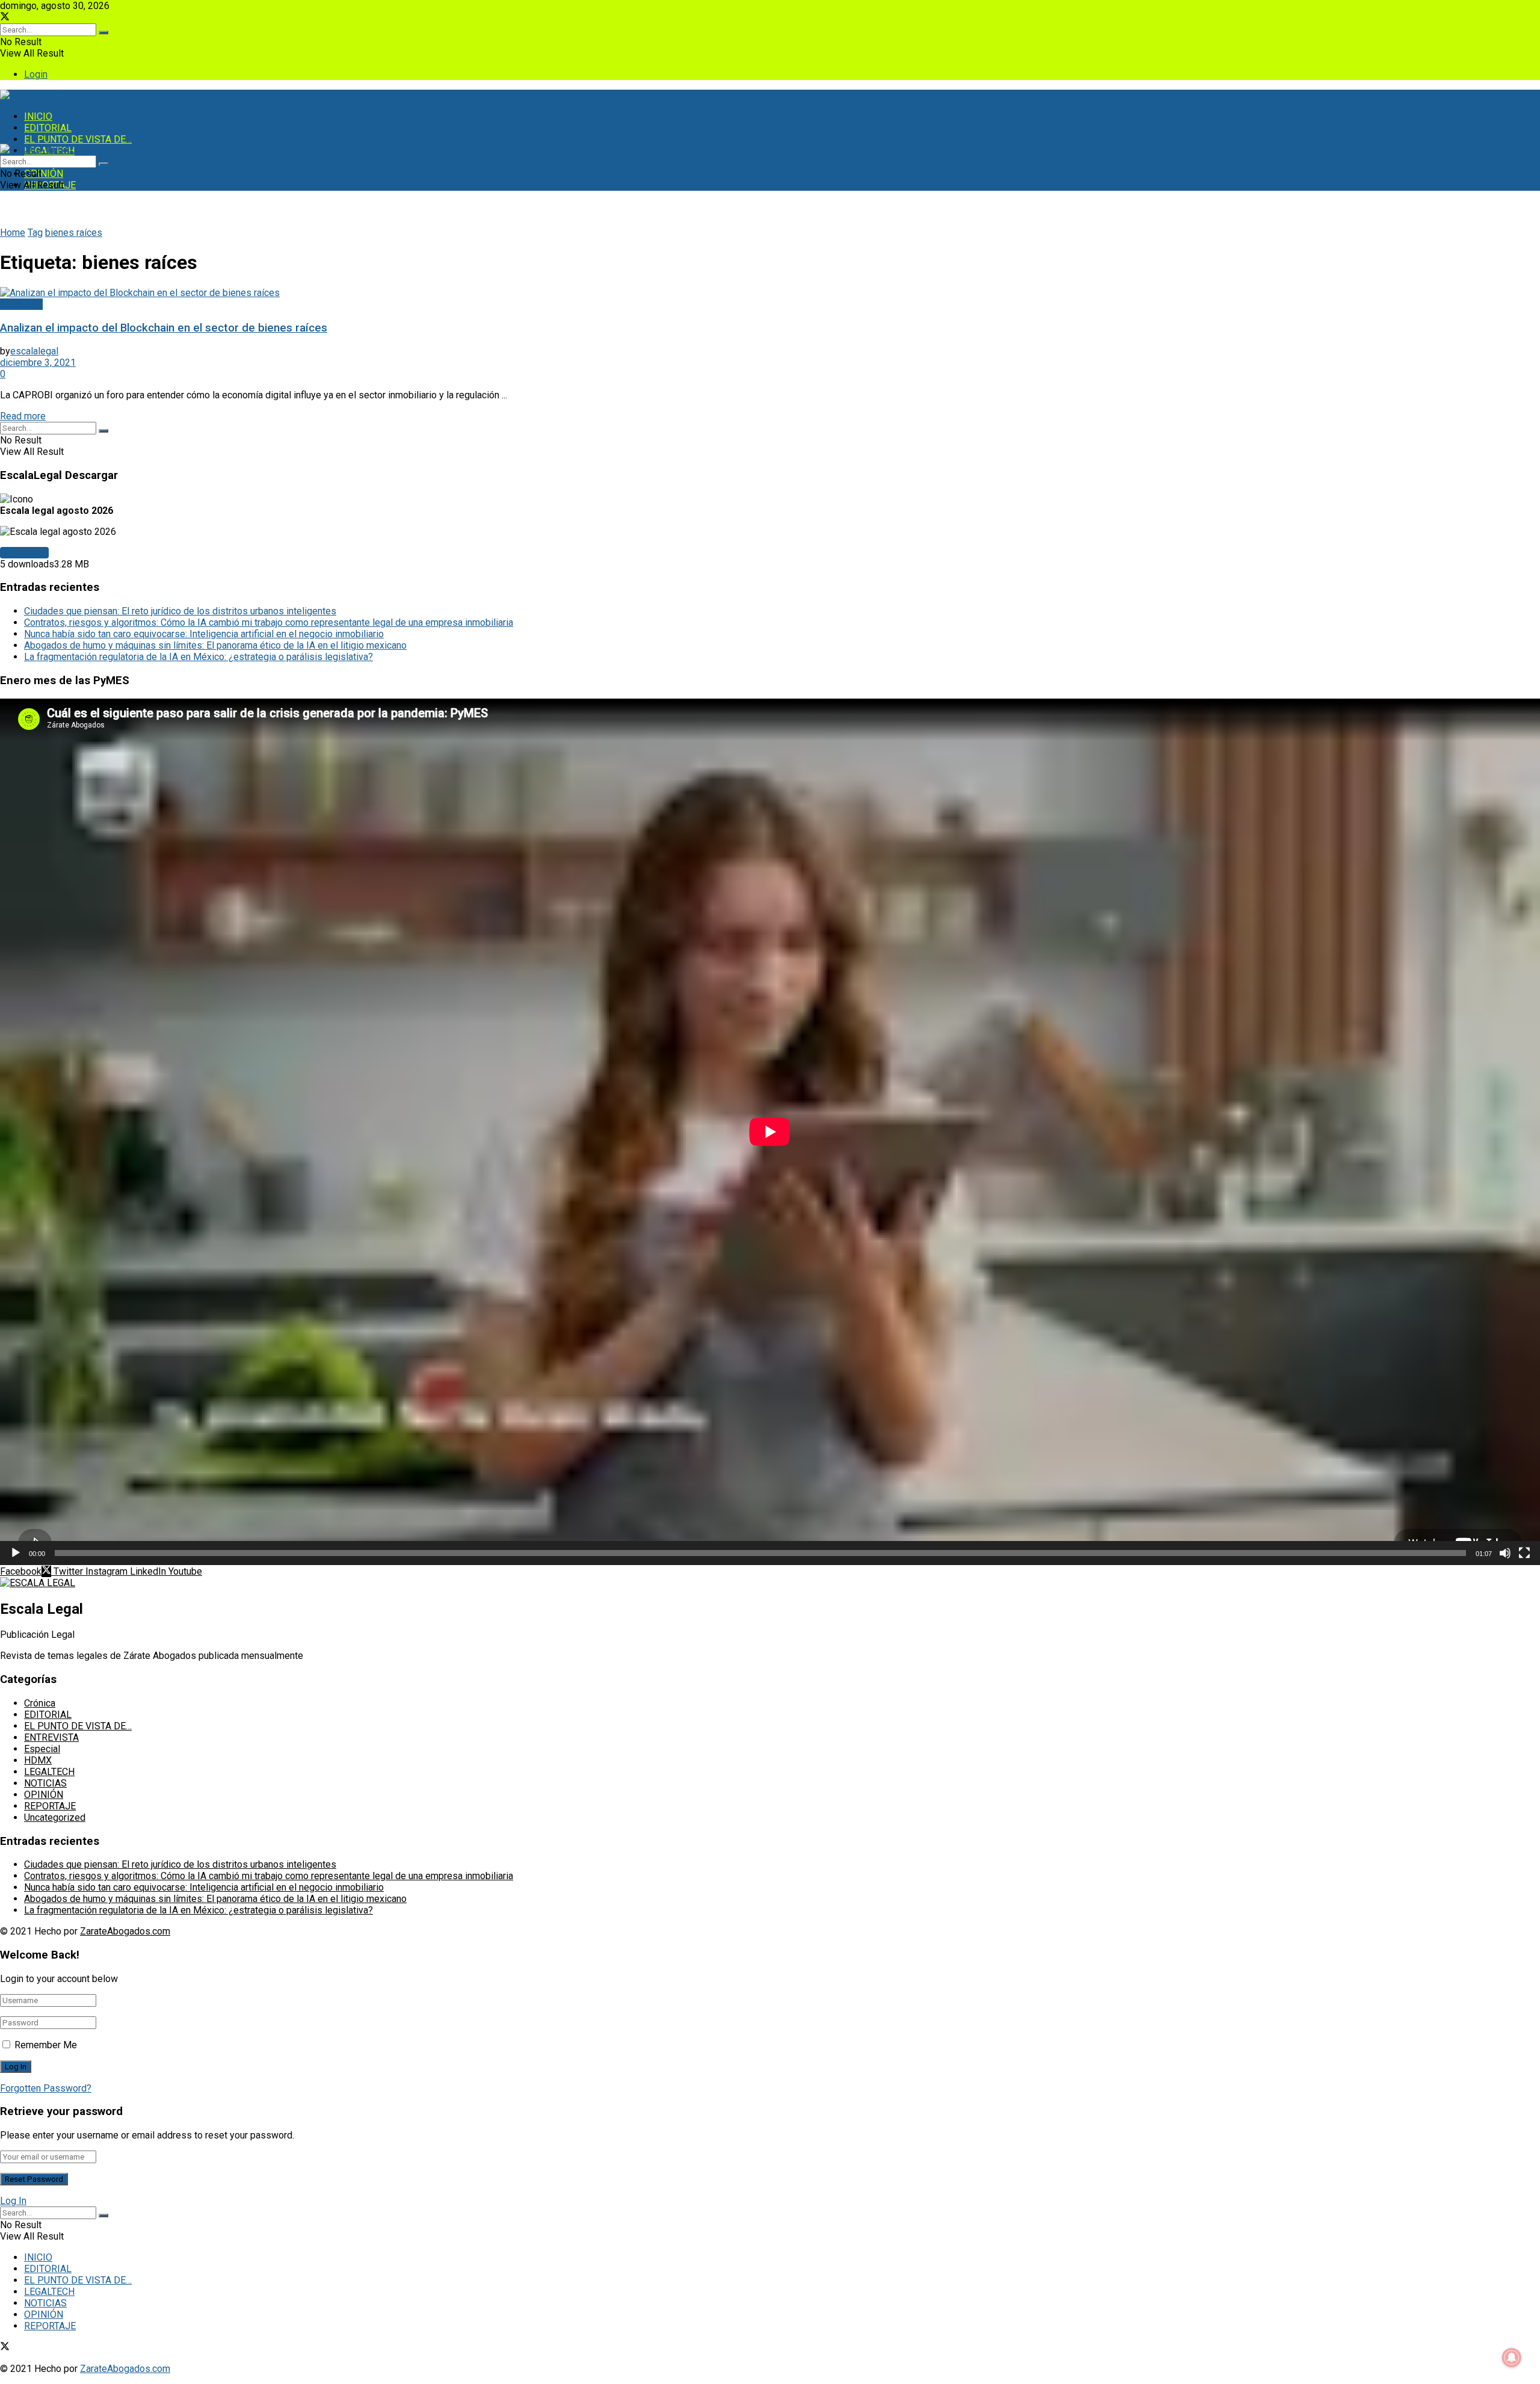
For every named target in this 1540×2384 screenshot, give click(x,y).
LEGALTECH (49, 1772)
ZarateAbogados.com (125, 1931)
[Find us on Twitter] (5, 18)
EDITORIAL (48, 128)
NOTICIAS (21, 304)
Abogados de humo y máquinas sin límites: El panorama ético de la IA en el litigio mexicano (215, 645)
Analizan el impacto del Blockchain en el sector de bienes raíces (164, 328)
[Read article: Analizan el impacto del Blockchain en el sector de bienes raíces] (770, 293)
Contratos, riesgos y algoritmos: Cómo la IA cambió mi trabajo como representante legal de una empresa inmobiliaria (269, 622)
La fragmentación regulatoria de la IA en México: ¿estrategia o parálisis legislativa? (199, 657)
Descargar (24, 553)
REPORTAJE (50, 1806)
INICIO (38, 116)
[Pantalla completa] (1524, 1553)
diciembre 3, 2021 (38, 363)
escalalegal (34, 351)
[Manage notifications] (1512, 2358)
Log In (13, 2201)
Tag (35, 233)
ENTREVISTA (51, 1737)
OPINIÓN (44, 174)
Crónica (40, 1703)
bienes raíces (74, 233)
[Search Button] (103, 32)
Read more (23, 416)
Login (36, 74)
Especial (42, 1749)
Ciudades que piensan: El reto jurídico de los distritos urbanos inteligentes (180, 611)
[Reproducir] (16, 1553)
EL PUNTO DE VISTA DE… (78, 139)
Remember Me (46, 2045)
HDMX (38, 1760)
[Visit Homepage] (38, 95)
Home (13, 233)
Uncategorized (55, 1817)
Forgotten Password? (46, 2088)
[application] (770, 1132)
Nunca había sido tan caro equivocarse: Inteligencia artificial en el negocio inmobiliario (204, 634)
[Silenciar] (1505, 1553)
